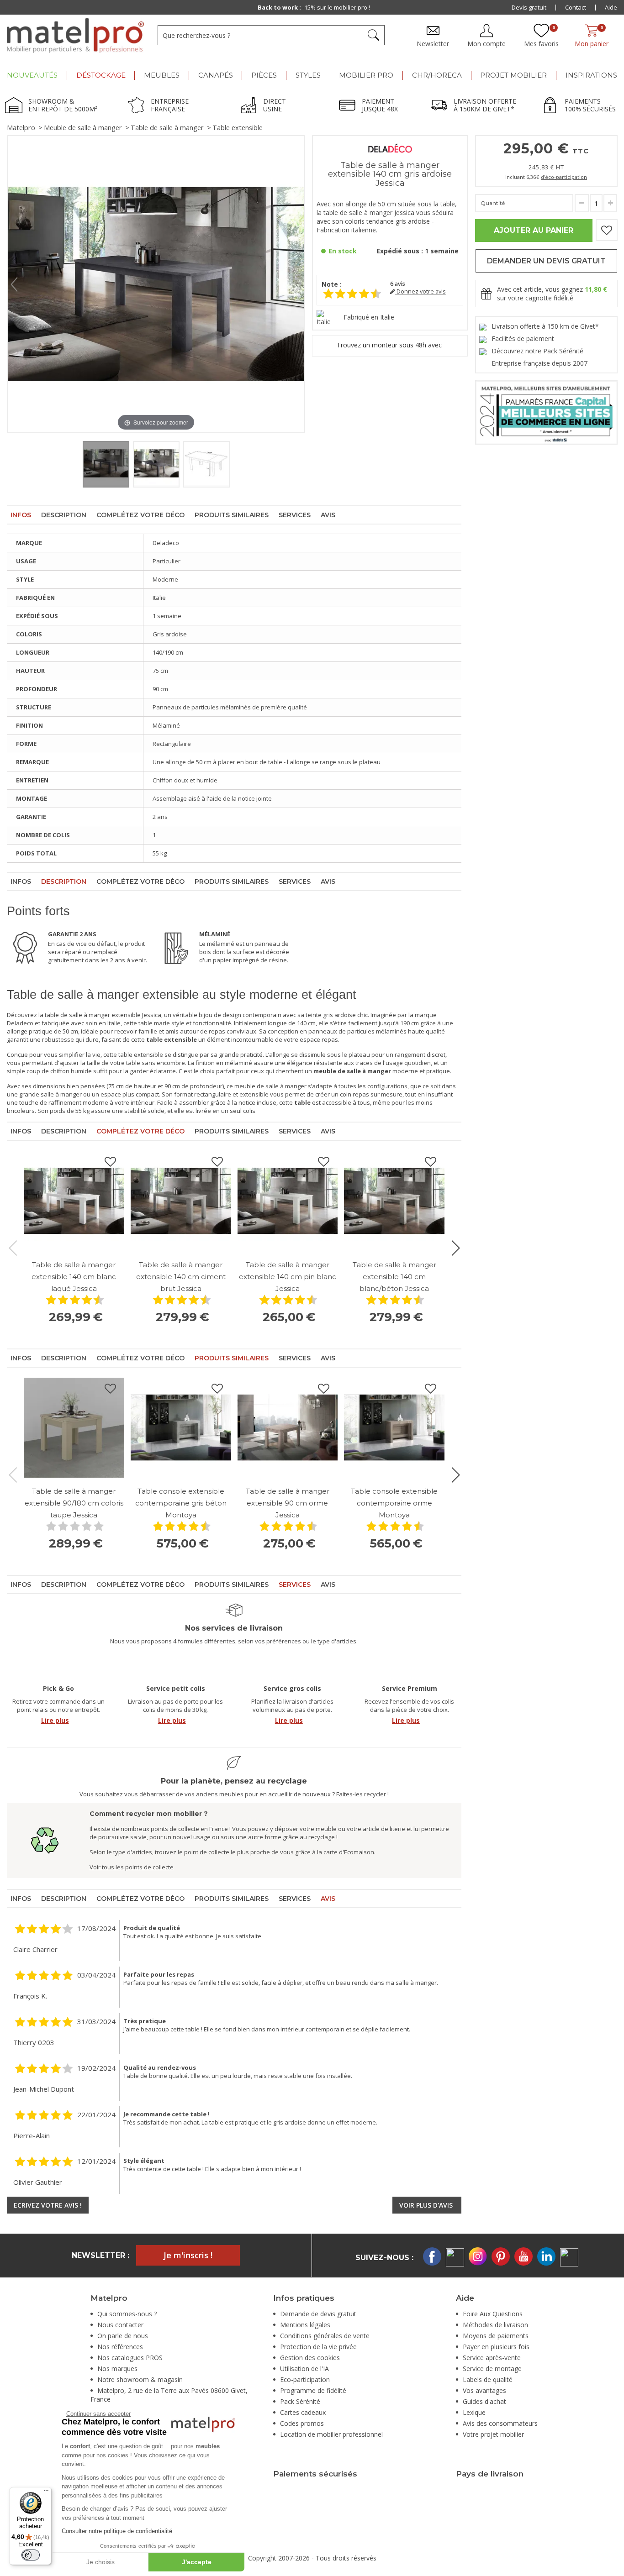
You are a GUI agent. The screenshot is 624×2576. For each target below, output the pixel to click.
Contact (576, 7)
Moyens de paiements (496, 2336)
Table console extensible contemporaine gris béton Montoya (181, 1503)
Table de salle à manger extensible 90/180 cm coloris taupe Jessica (74, 1503)
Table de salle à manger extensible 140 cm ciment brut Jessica (181, 1277)
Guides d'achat (484, 2401)
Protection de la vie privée (318, 2347)
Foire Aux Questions (493, 2314)
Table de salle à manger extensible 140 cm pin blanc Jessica (288, 1277)
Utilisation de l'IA (304, 2369)
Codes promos (302, 2423)
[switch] (31, 2555)
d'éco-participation (564, 177)
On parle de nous (123, 2336)
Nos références (120, 2347)
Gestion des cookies (310, 2358)
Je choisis (100, 2562)
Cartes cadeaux (303, 2412)
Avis (328, 515)
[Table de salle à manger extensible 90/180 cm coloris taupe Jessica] (74, 1428)
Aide (611, 7)
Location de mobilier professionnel (331, 2434)
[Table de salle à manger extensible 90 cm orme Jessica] (288, 1428)
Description (64, 515)
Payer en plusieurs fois (496, 2347)
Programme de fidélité (313, 2390)
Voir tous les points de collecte (132, 1867)
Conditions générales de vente (325, 2336)
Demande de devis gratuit (318, 2314)
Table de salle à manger (167, 128)
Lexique (474, 2412)
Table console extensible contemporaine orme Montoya (394, 1503)
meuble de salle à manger (270, 1086)
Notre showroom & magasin (140, 2379)
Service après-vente (492, 2358)
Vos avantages (484, 2390)
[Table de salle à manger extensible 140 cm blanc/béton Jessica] (394, 1201)
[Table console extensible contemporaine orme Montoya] (394, 1428)
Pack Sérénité (300, 2401)
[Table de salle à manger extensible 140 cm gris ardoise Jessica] (106, 464)
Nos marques (117, 2369)
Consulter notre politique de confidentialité (117, 2531)
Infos (21, 515)
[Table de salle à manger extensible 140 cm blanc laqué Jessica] (74, 1201)
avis (398, 284)
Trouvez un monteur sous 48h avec (390, 345)
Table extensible (238, 128)
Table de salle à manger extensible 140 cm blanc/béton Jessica (394, 1277)
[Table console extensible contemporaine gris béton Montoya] (181, 1428)
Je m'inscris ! (188, 2255)
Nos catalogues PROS (130, 2358)
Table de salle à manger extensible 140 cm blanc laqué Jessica (74, 1277)
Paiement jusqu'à (314, 7)
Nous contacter (120, 2325)
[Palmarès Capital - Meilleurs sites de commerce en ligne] (546, 412)
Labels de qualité (488, 2379)
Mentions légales (305, 2325)
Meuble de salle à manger (83, 128)
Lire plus (55, 1720)
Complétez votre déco (140, 515)
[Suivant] (298, 284)
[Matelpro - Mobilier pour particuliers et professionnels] (75, 36)
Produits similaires (232, 515)
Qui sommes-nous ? (127, 2314)
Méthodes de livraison (495, 2325)
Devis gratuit (529, 7)
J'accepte (197, 2562)
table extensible (141, 1055)
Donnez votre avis (420, 291)
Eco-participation (305, 2379)
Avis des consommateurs (500, 2423)
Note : (332, 284)
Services (295, 515)
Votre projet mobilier (493, 2434)
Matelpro (21, 128)
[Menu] (46, 2492)
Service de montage (492, 2369)
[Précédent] (14, 284)
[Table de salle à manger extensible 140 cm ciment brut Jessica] (181, 1201)
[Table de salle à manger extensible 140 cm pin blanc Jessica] (288, 1201)
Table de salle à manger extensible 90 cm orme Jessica (288, 1503)
